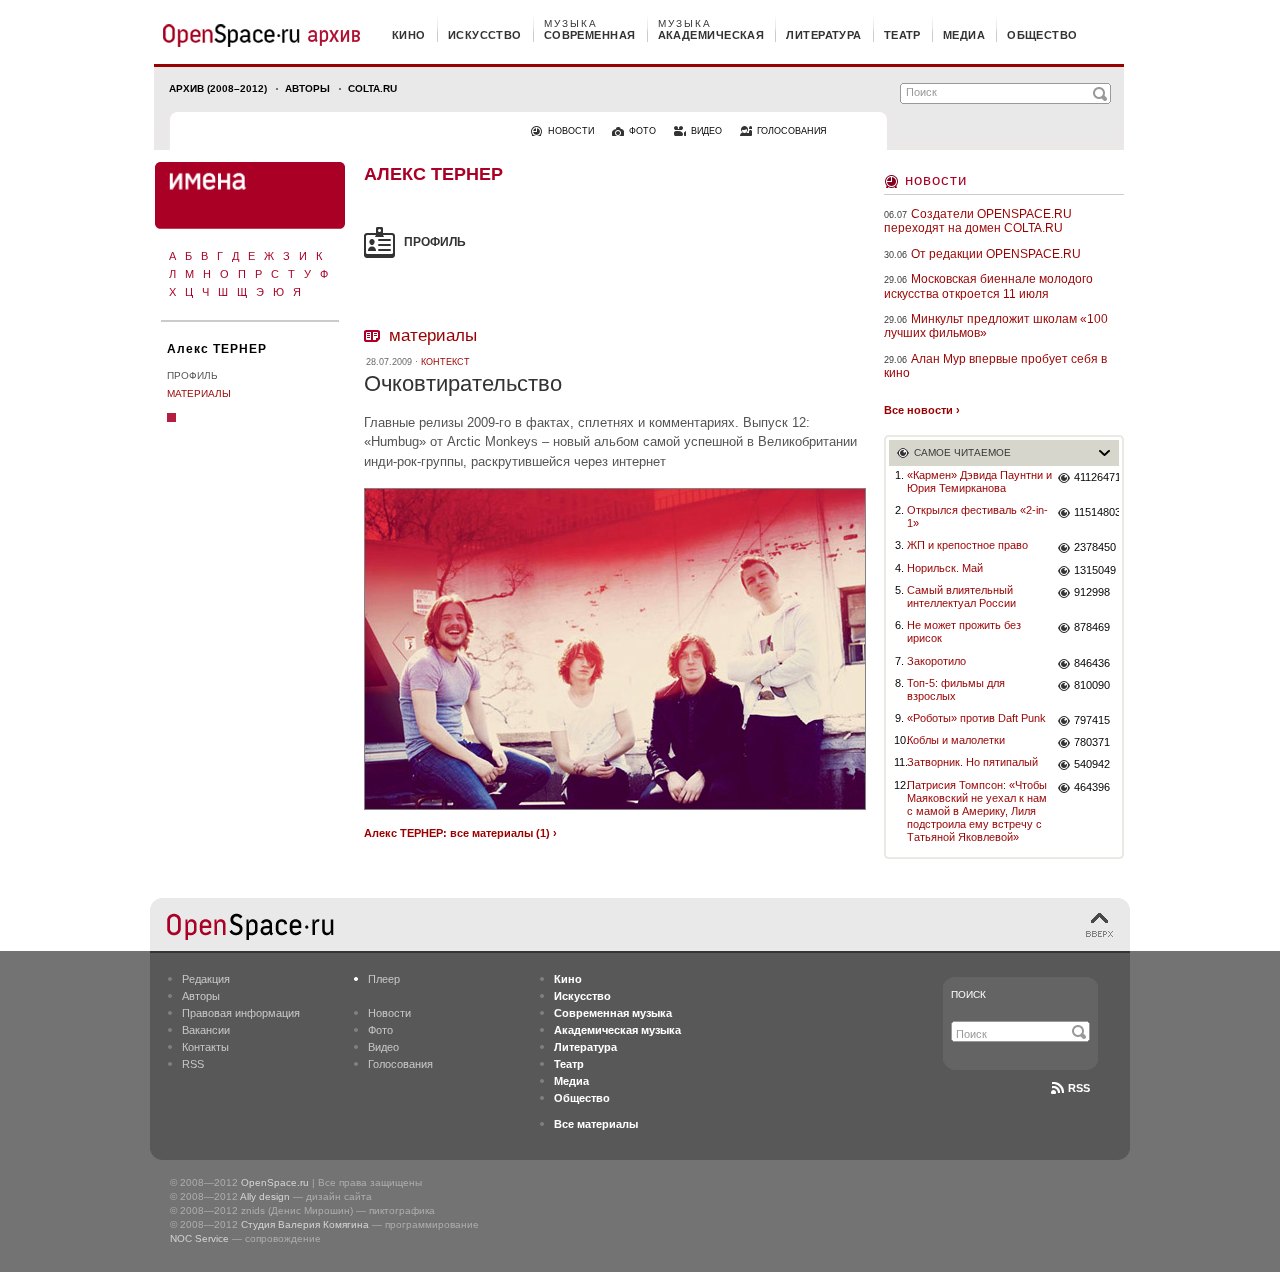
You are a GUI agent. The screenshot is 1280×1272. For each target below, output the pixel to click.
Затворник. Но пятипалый (972, 762)
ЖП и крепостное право (967, 545)
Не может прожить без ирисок (964, 631)
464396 (1092, 787)
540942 (1092, 764)
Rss (1079, 1088)
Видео (383, 1047)
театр (902, 35)
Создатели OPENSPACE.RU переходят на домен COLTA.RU (978, 221)
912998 (1092, 592)
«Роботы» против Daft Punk (976, 718)
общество (1042, 35)
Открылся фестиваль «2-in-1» (977, 516)
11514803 (1096, 512)
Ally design (265, 1196)
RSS (193, 1064)
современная (590, 35)
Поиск (968, 994)
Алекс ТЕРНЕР (217, 349)
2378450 (1095, 547)
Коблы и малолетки (956, 740)
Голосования (400, 1064)
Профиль (192, 375)
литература (823, 35)
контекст (445, 362)
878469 (1092, 627)
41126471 (1096, 477)
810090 (1092, 685)
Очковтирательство (463, 383)
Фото (380, 1030)
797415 (1092, 720)
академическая (711, 35)
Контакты (205, 1047)
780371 (1092, 742)
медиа (964, 35)
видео (706, 131)
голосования (792, 131)
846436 (1092, 663)
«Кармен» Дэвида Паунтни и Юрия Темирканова (979, 481)
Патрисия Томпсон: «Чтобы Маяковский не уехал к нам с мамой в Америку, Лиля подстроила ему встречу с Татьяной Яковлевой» (977, 811)
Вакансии (206, 1030)
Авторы (307, 88)
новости (571, 131)
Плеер (384, 979)
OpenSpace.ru (275, 1182)
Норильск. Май (945, 568)
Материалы (199, 393)
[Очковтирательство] (615, 812)
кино (409, 35)
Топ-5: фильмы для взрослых (956, 689)
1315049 (1095, 570)
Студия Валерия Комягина (305, 1224)
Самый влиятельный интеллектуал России (961, 596)
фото (642, 131)
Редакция (206, 979)
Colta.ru (372, 88)
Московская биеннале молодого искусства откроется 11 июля (988, 286)
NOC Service (199, 1238)
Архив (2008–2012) (218, 88)
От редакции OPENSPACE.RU (996, 254)
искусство (485, 35)
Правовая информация (241, 1013)
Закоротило (936, 661)
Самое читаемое (962, 452)
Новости (936, 179)
